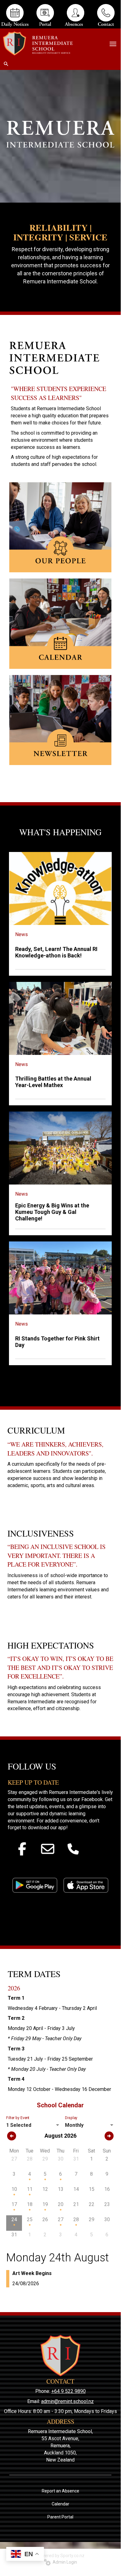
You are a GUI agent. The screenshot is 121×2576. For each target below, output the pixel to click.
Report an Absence (60, 2491)
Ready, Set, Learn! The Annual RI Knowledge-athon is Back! (56, 952)
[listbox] (33, 2125)
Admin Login (64, 2562)
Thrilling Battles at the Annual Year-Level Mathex (53, 1082)
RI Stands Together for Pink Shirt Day (57, 1342)
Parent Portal (60, 2517)
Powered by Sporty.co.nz (60, 2556)
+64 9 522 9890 (69, 2391)
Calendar (60, 2504)
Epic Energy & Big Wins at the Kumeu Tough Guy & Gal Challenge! (52, 1212)
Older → (60, 1376)
